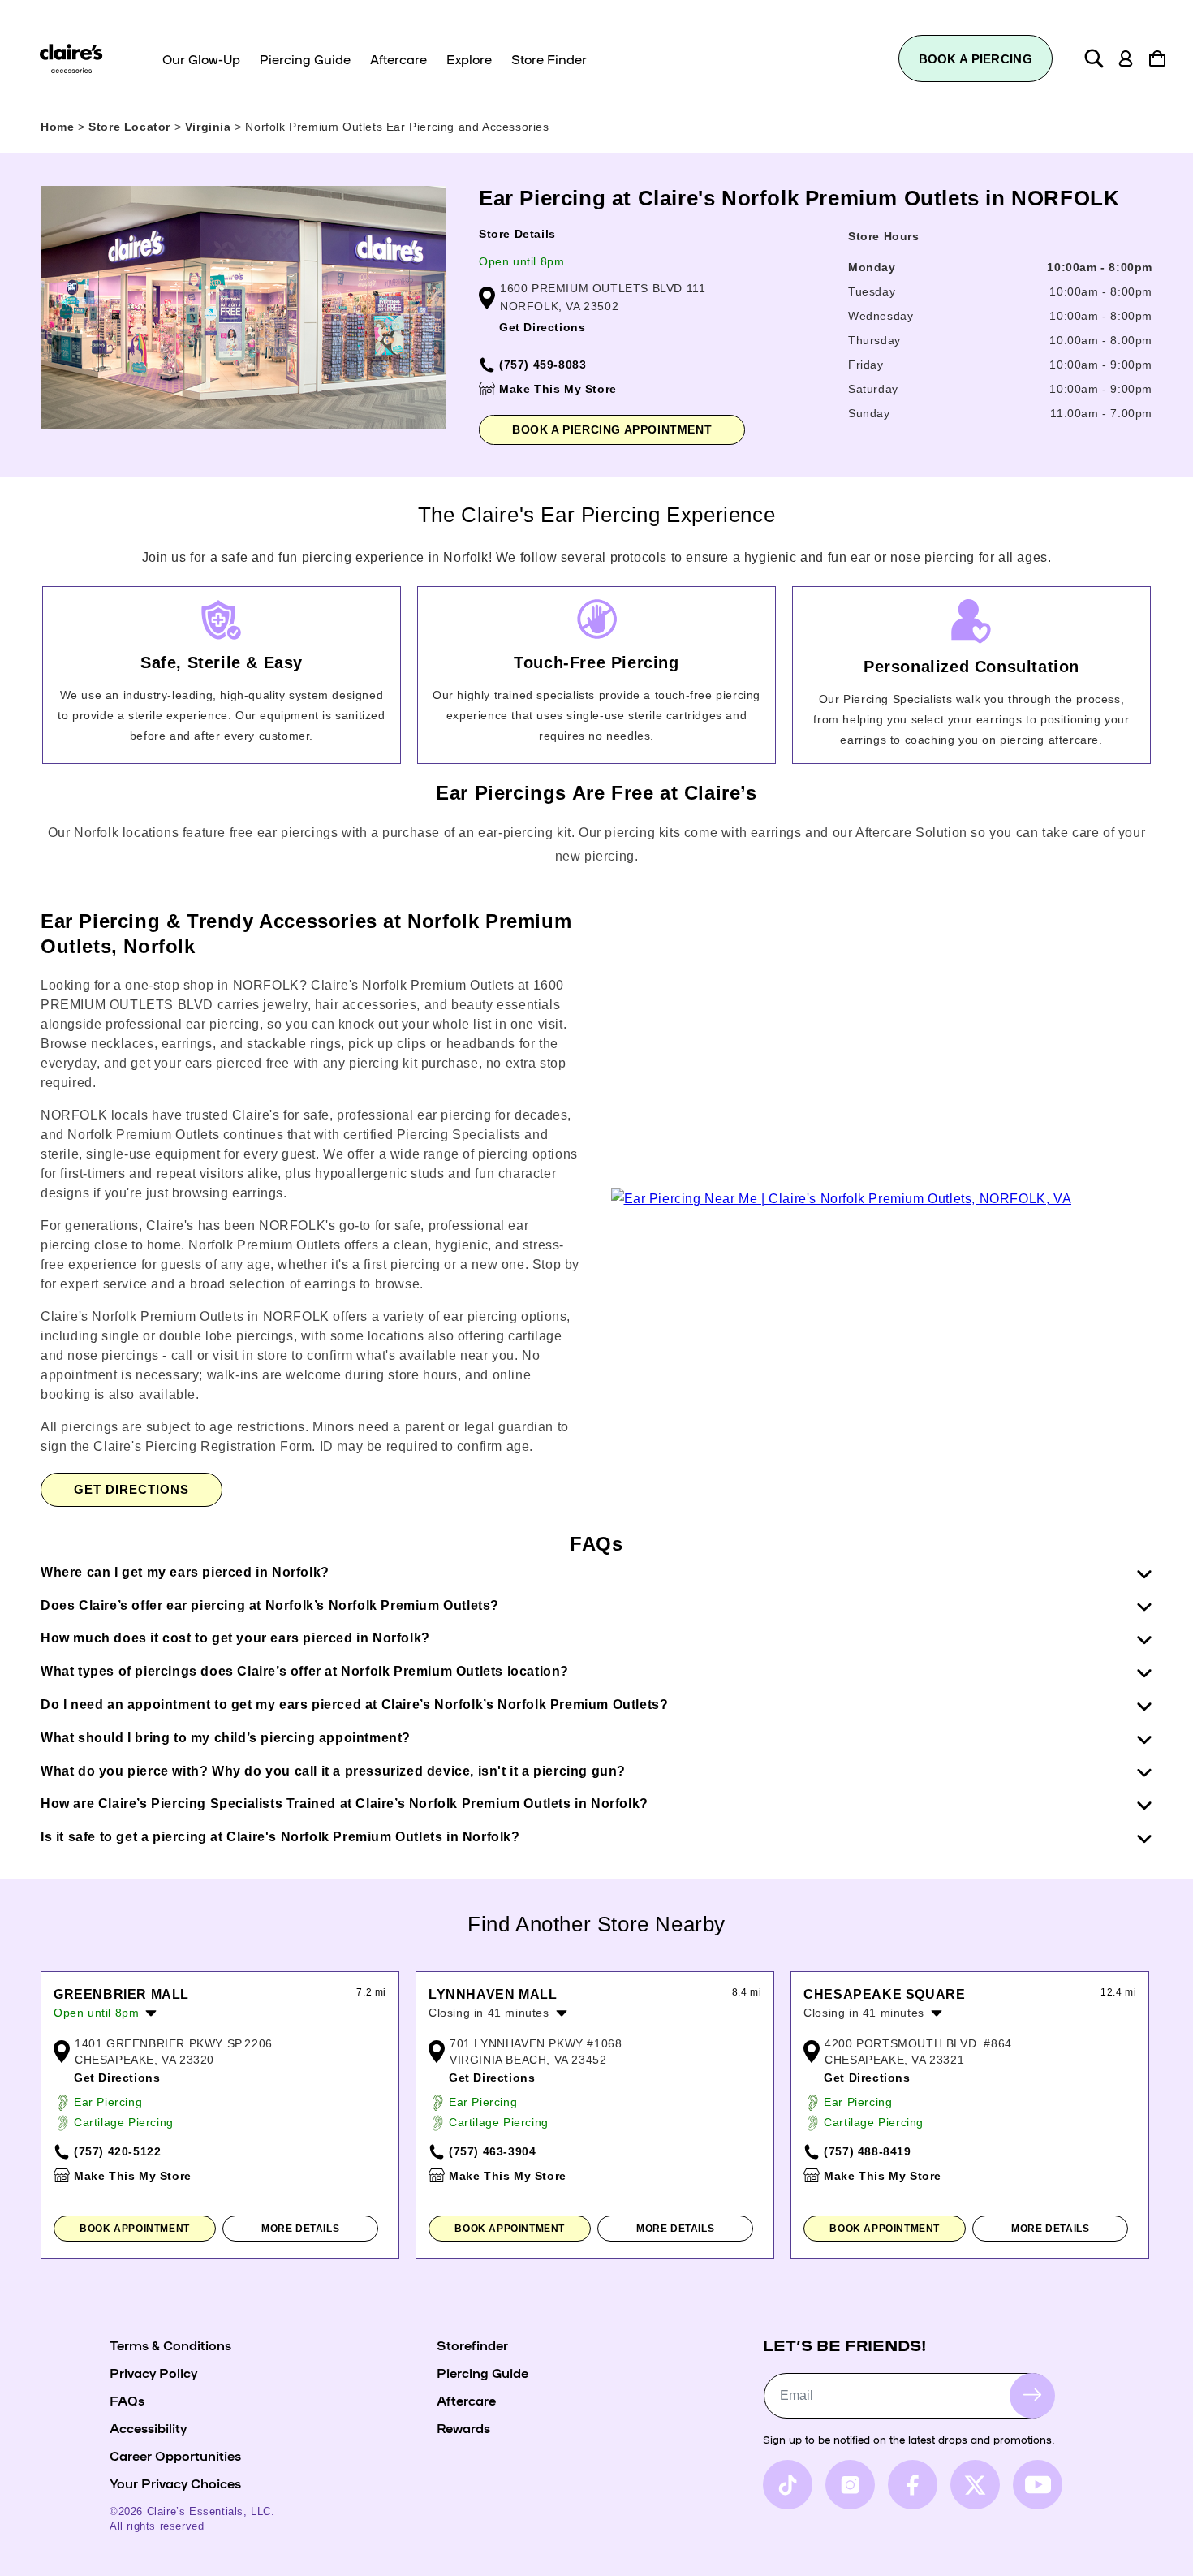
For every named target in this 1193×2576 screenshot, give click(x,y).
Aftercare (466, 2400)
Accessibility (148, 2427)
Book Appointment (135, 2229)
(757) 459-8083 (543, 365)
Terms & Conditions (170, 2345)
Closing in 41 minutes (489, 2013)
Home (57, 127)
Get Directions (542, 327)
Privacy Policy (153, 2372)
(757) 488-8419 (867, 2151)
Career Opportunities (175, 2455)
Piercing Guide (482, 2372)
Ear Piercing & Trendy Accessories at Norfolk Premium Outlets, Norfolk (306, 934)
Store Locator (131, 127)
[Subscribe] (1032, 2395)
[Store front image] (243, 308)
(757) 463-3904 (492, 2151)
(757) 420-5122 (117, 2151)
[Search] (1094, 58)
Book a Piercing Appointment (612, 429)
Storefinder (472, 2345)
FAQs (127, 2400)
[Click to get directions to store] (842, 1199)
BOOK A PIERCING (976, 59)
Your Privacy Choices (175, 2483)
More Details (300, 2229)
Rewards (463, 2427)
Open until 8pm (521, 261)
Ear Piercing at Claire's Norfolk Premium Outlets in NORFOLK (799, 198)
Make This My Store (558, 389)
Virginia (210, 127)
